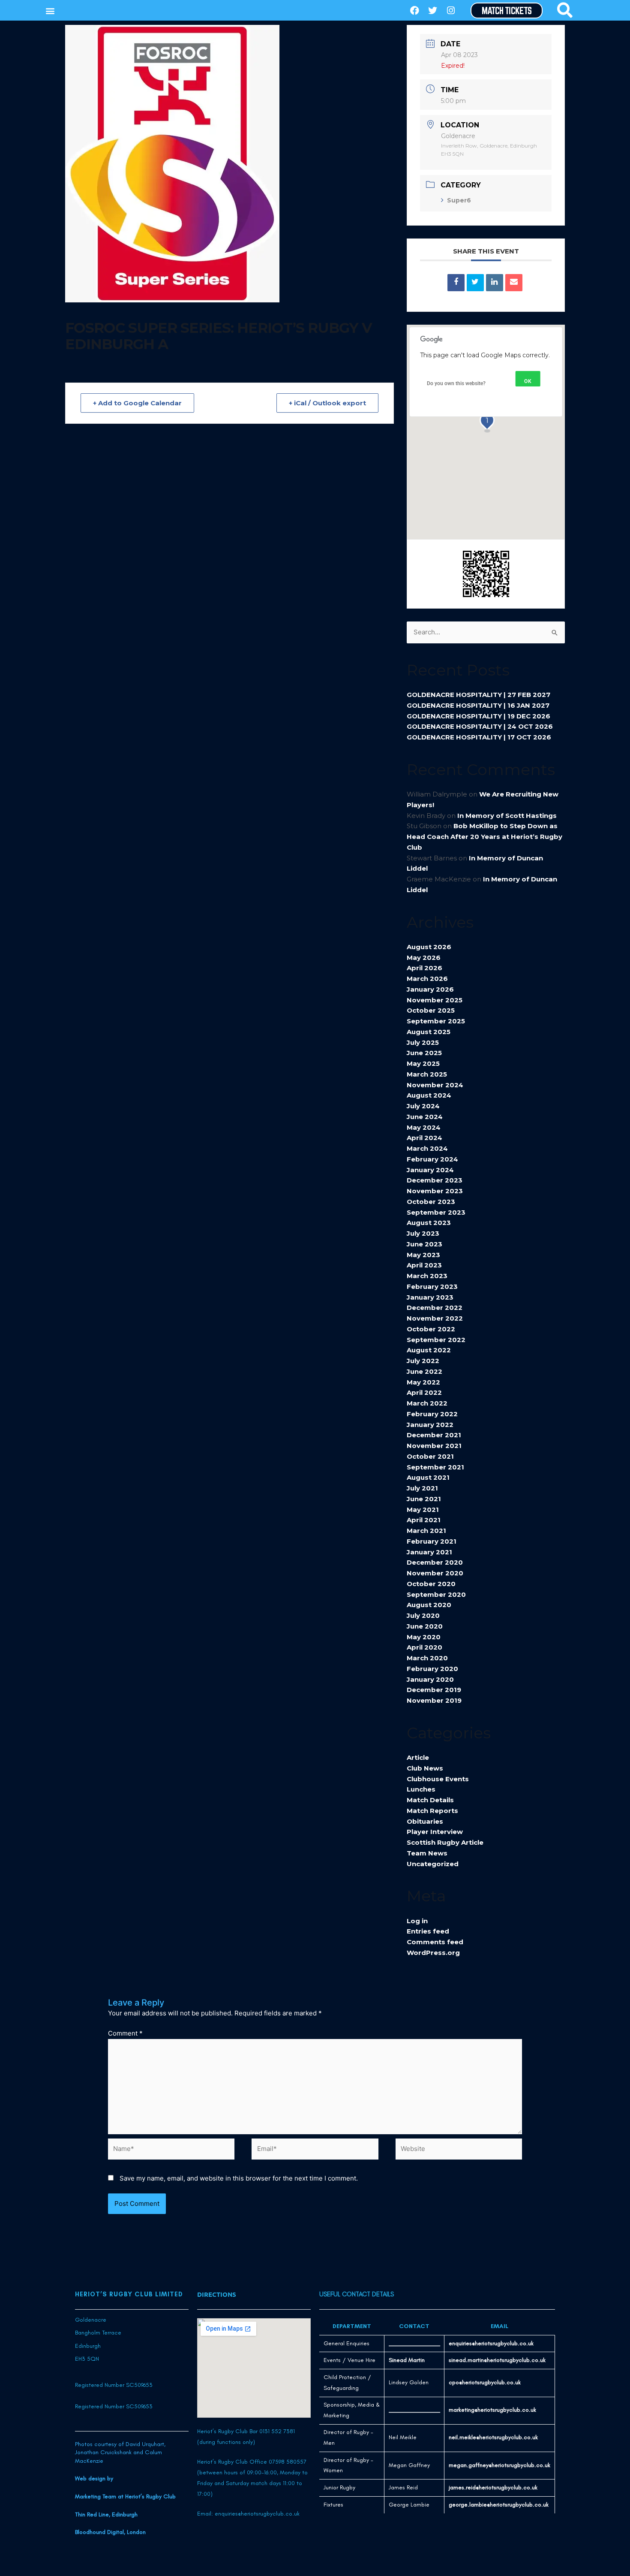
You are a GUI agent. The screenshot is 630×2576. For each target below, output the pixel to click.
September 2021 (435, 1467)
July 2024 (423, 1106)
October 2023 (431, 1202)
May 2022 (423, 1382)
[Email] (514, 283)
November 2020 (435, 1573)
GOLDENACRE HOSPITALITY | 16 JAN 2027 (478, 705)
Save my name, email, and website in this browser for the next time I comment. (239, 2178)
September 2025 (436, 1021)
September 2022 (436, 1340)
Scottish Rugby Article (445, 1842)
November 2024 (435, 1085)
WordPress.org (433, 1953)
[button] (50, 11)
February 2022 (432, 1414)
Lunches (421, 1789)
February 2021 (432, 1541)
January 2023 (430, 1297)
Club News (425, 1768)
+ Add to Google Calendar (137, 403)
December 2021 (434, 1435)
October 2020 (431, 1584)
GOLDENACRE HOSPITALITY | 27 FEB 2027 (478, 695)
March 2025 (427, 1074)
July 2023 (423, 1233)
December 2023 (435, 1180)
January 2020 (430, 1679)
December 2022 (435, 1308)
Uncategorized (433, 1864)
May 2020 (424, 1637)
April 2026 (424, 968)
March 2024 (427, 1148)
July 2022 (423, 1361)
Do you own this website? (456, 383)
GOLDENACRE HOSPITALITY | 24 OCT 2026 (480, 726)
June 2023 (424, 1244)
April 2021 (424, 1520)
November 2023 (435, 1191)
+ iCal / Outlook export (327, 403)
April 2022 (424, 1392)
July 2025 (423, 1042)
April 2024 (424, 1138)
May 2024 (424, 1127)
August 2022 (429, 1350)
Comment (125, 2033)
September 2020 (436, 1594)
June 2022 (424, 1371)
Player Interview (435, 1832)
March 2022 (427, 1403)
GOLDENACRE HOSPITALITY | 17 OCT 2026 (479, 737)
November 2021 (434, 1446)
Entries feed (428, 1931)
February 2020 (432, 1669)
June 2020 (425, 1626)
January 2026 (430, 989)
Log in (417, 1921)
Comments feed (435, 1942)
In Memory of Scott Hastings (507, 816)
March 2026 (427, 979)
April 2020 (424, 1647)
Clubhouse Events (438, 1779)
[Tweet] (475, 283)
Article (418, 1757)
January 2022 (430, 1425)
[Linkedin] (495, 283)
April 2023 (424, 1265)
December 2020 (435, 1562)
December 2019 (434, 1690)
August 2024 (429, 1095)
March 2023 (427, 1276)
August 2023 (429, 1223)
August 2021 (428, 1477)
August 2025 (429, 1032)
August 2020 (429, 1605)
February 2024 (432, 1159)
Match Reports (432, 1811)
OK (528, 381)
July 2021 (422, 1488)
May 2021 (423, 1510)
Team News (427, 1853)
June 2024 (425, 1117)
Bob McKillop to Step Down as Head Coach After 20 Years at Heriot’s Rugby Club (484, 837)
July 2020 (423, 1615)
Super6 (459, 200)
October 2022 (431, 1329)
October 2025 (431, 1010)
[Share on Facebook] (456, 283)
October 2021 (430, 1456)
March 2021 (426, 1531)
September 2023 (436, 1212)
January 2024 (430, 1170)
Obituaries (425, 1821)
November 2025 (435, 1000)
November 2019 (434, 1700)
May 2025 (423, 1063)
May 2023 (423, 1255)
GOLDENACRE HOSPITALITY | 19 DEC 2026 (478, 716)
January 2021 (429, 1552)
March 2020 (427, 1658)
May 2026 (424, 958)
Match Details (430, 1800)
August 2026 (429, 947)
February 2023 (432, 1286)
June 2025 (424, 1053)
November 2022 (435, 1318)
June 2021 (424, 1499)
